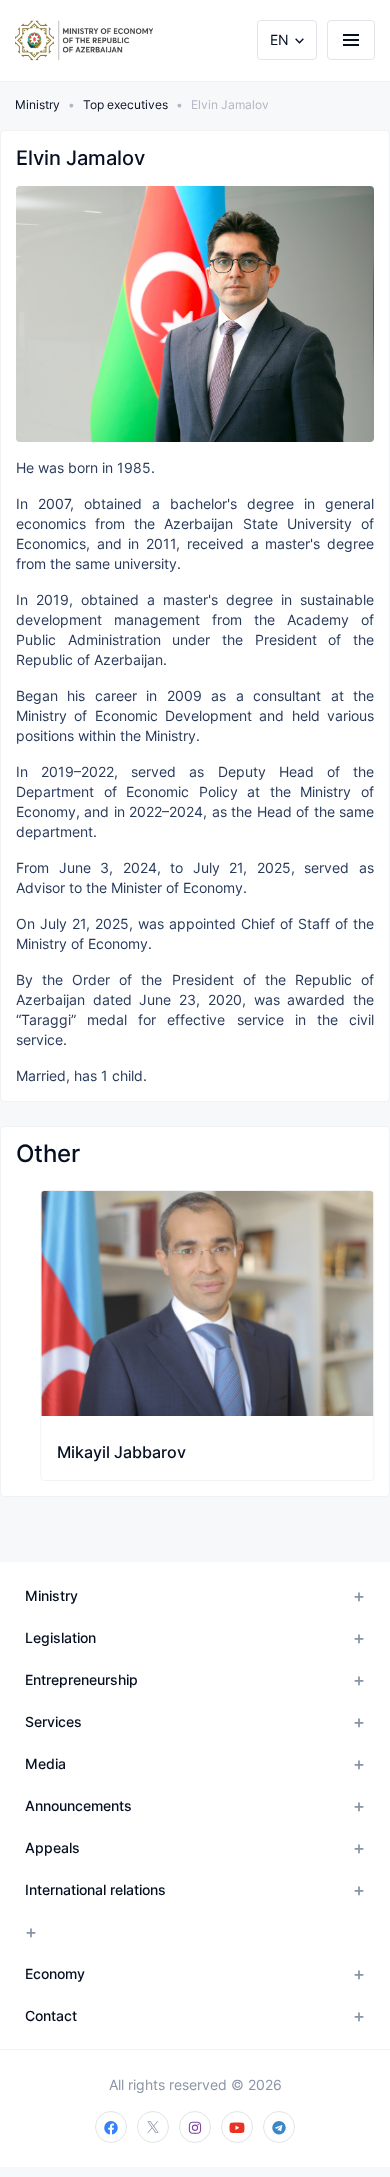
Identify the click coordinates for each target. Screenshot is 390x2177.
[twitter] (153, 2127)
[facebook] (111, 2127)
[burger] (351, 40)
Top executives (125, 104)
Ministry (37, 104)
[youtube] (237, 2127)
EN (279, 39)
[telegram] (279, 2127)
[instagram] (195, 2127)
